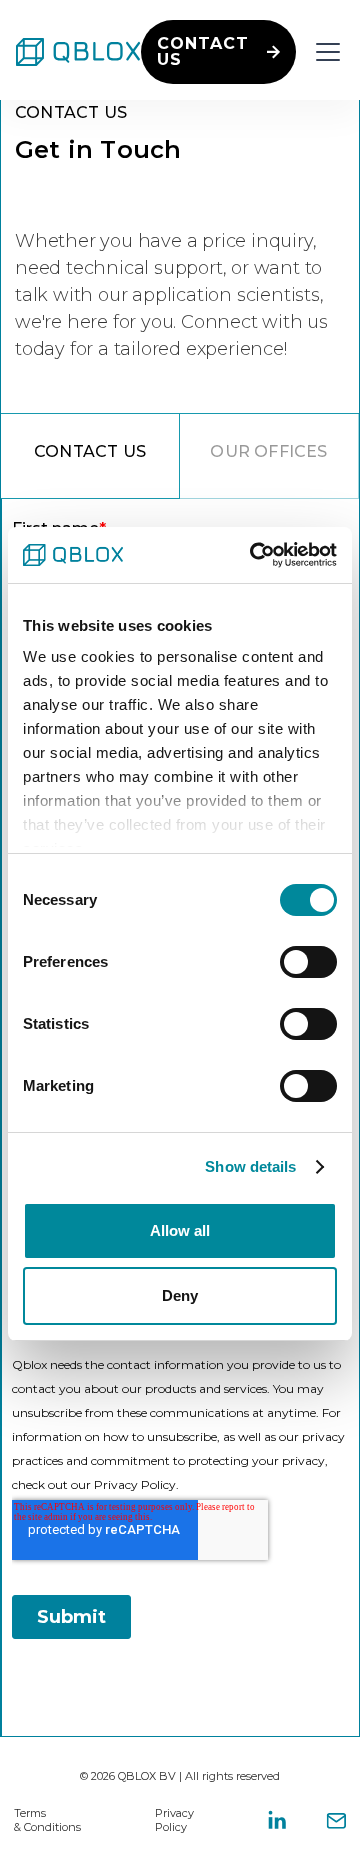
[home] (78, 52)
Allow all (180, 1230)
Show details (250, 1166)
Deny (180, 1295)
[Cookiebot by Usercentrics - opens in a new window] (254, 555)
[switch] (308, 962)
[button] (324, 52)
